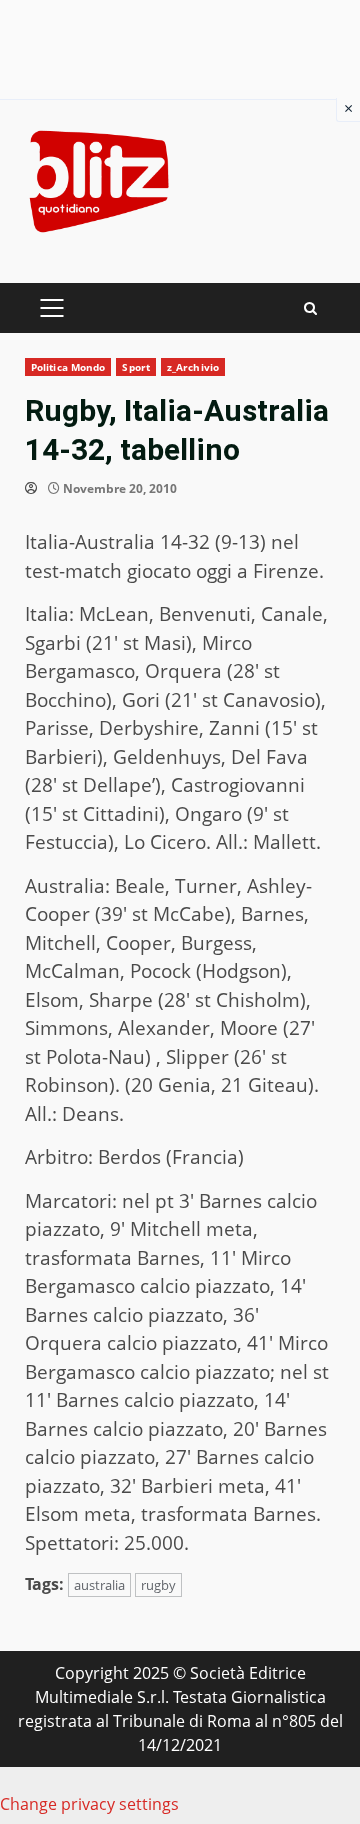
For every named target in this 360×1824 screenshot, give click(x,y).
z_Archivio (193, 367)
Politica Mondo (68, 367)
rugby (158, 1585)
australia (99, 1585)
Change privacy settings (89, 1804)
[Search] (310, 308)
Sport (136, 367)
